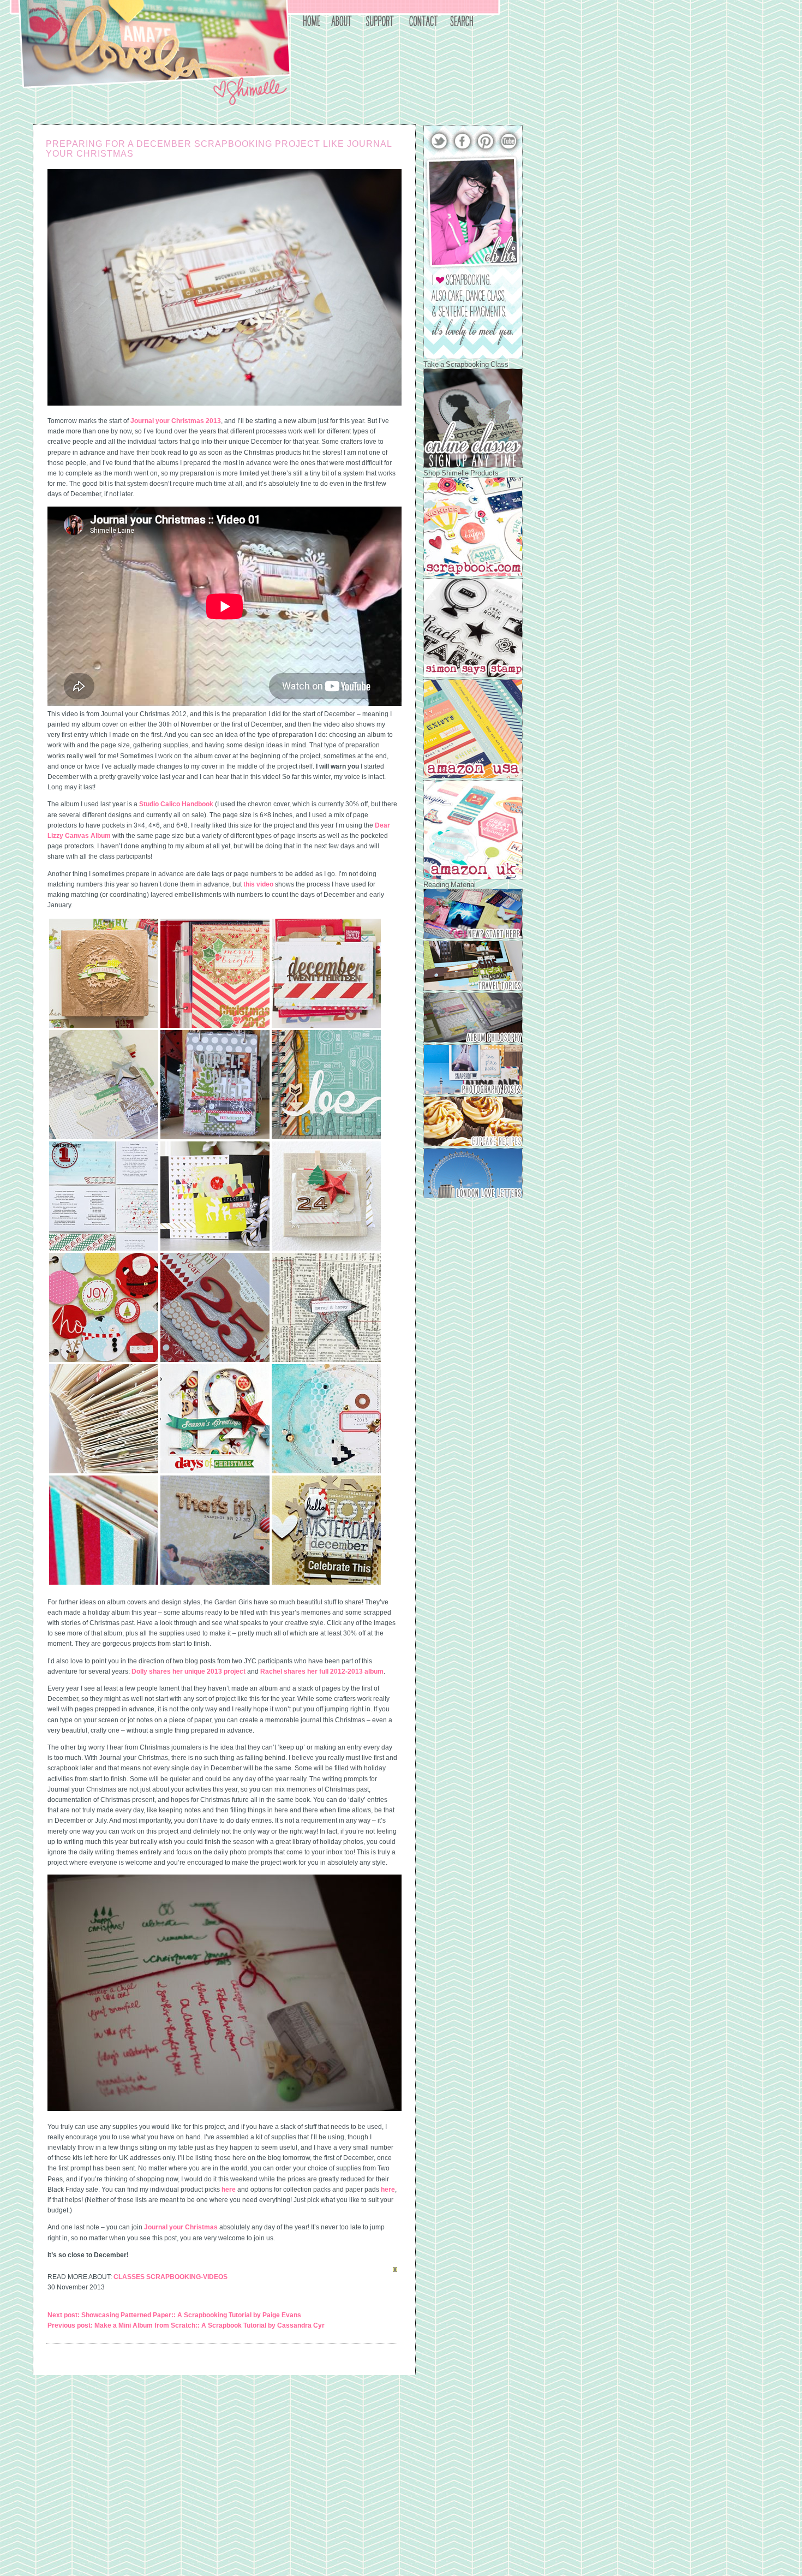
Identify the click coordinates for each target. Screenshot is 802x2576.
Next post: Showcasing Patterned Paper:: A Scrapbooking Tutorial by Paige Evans (174, 2315)
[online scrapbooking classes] (473, 466)
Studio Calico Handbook (176, 804)
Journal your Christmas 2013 (176, 421)
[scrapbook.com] (473, 574)
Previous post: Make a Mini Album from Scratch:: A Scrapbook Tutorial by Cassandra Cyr (186, 2325)
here (229, 2190)
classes (129, 2277)
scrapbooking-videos (187, 2277)
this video (258, 884)
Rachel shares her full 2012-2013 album (322, 1671)
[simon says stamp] (473, 675)
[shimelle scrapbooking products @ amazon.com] (473, 776)
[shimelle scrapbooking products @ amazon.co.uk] (473, 877)
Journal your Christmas (181, 2227)
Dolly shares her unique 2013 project (188, 1671)
